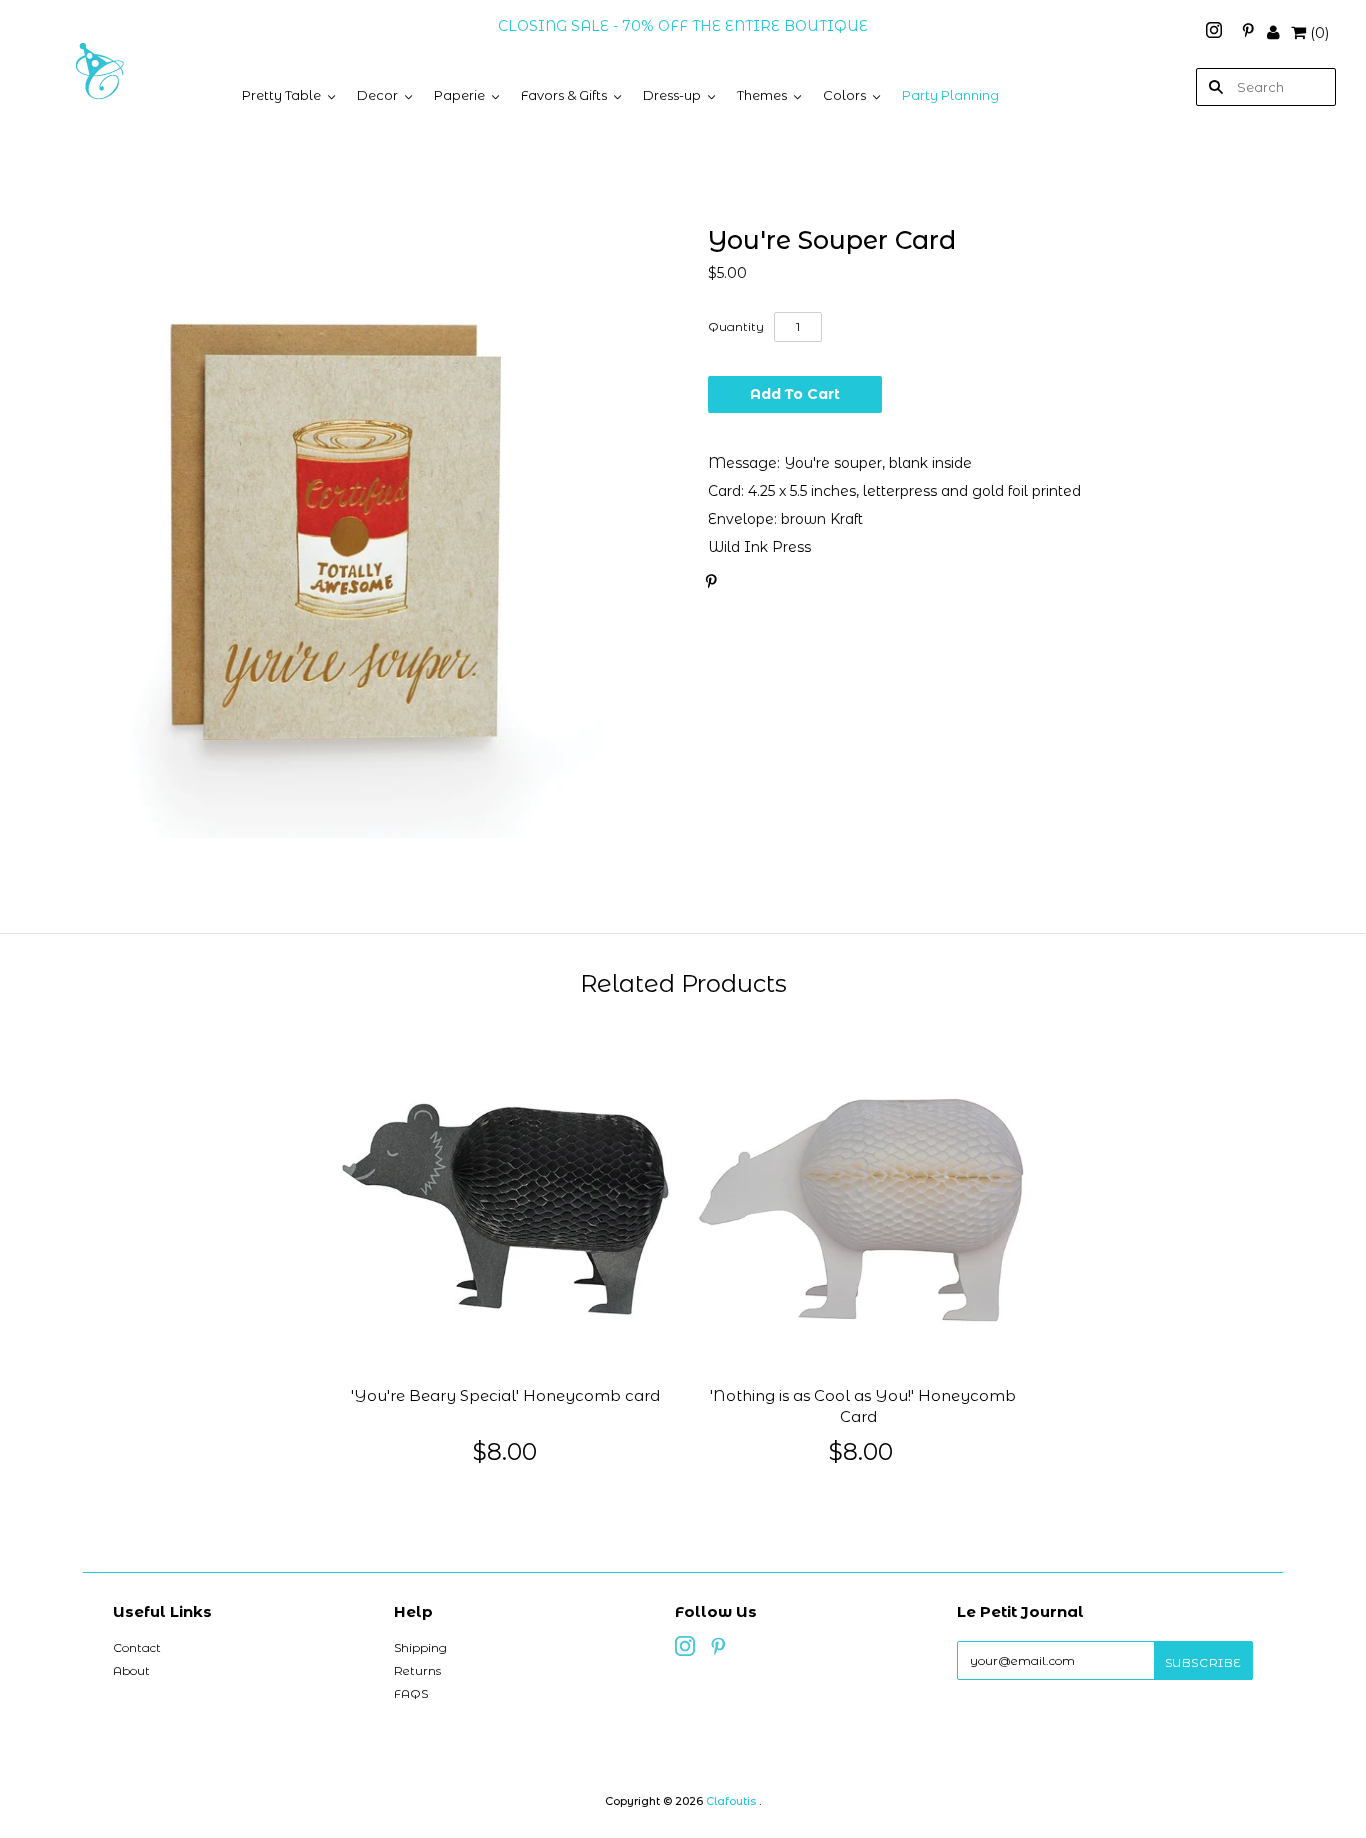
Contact (137, 1647)
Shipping (420, 1647)
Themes (762, 95)
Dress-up (672, 95)
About (131, 1670)
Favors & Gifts (564, 95)
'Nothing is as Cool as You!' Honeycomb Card (863, 1406)
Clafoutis (731, 1801)
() (1319, 33)
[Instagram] (1216, 33)
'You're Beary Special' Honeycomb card (505, 1396)
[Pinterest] (1248, 33)
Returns (417, 1670)
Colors (844, 95)
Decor (377, 95)
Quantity (736, 326)
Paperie (459, 95)
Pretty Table (281, 95)
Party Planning (950, 95)
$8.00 (505, 1451)
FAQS (411, 1693)
